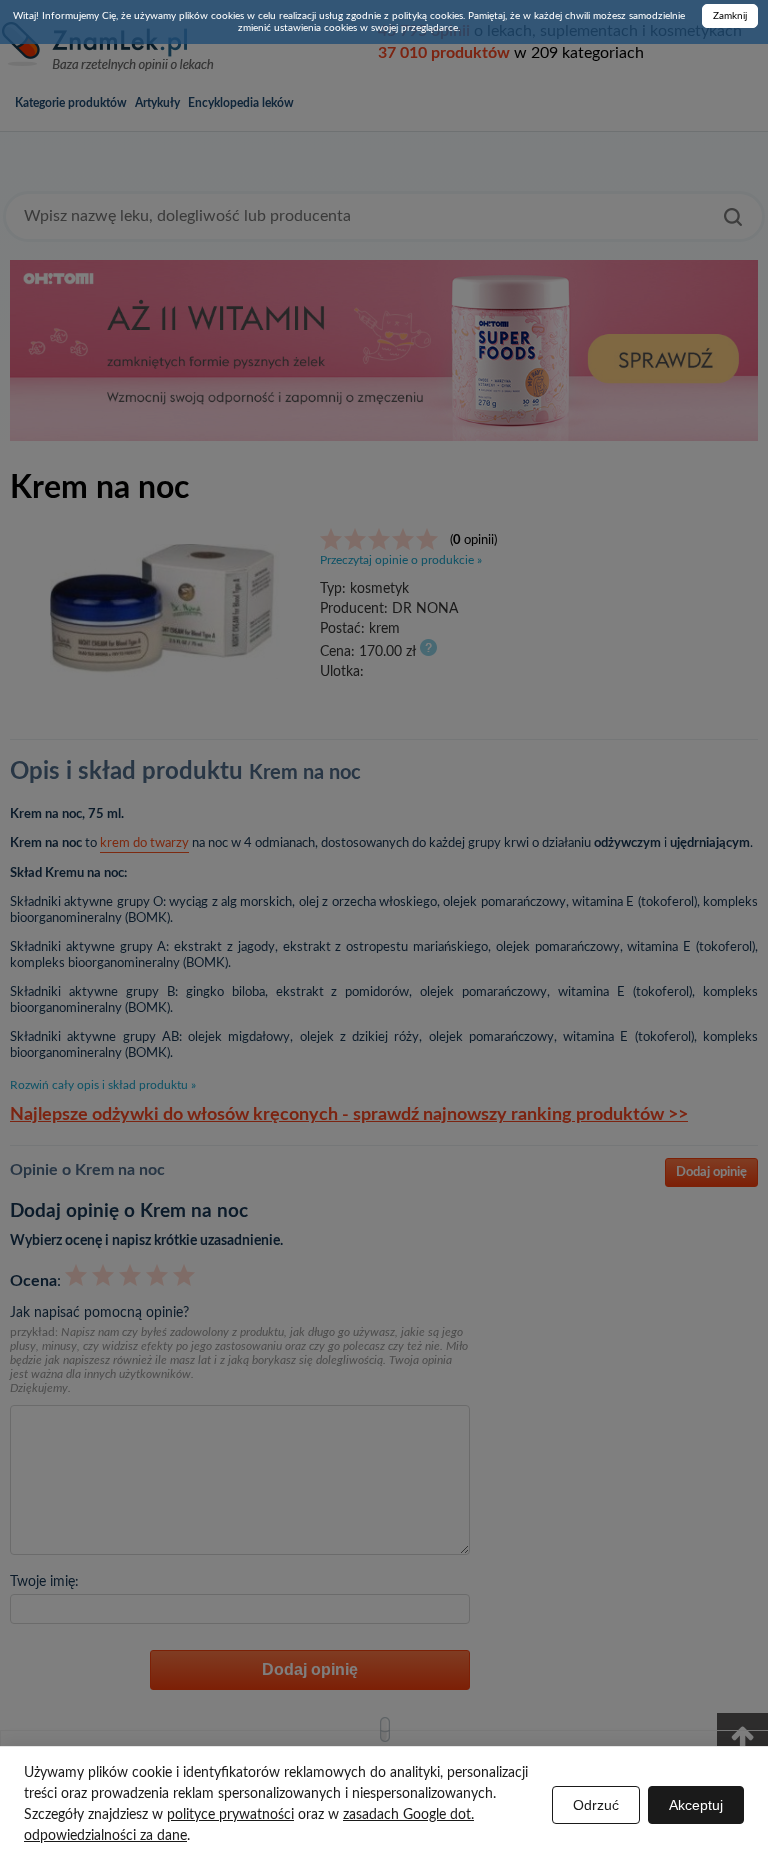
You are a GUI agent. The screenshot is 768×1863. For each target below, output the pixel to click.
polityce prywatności (230, 1815)
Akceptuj (696, 1805)
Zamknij (730, 16)
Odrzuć (596, 1805)
